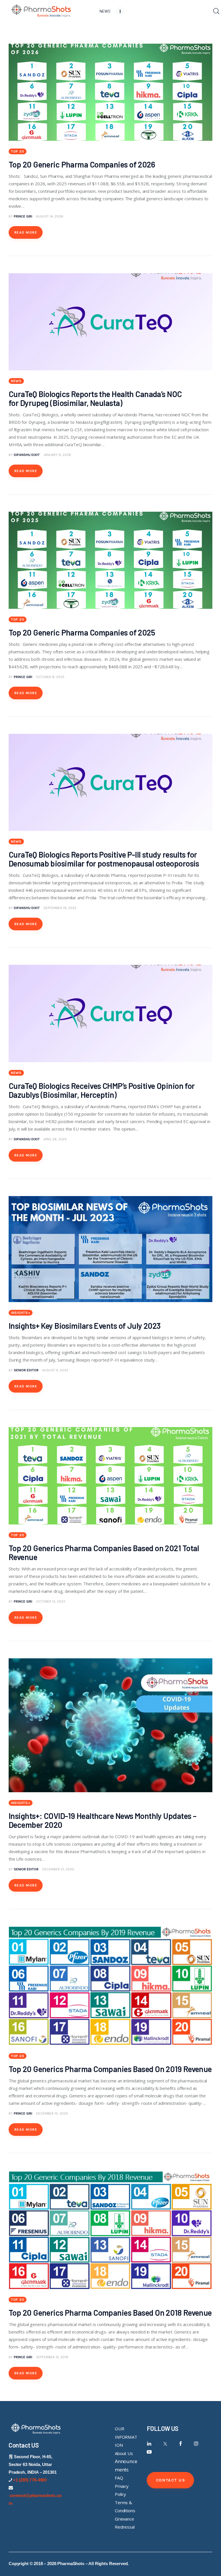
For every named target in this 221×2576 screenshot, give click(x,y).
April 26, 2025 (55, 1139)
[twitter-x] (165, 2444)
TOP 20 (18, 151)
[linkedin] (149, 2444)
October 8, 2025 (50, 677)
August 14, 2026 (50, 216)
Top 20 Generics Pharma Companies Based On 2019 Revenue (110, 2069)
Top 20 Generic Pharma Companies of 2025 (83, 632)
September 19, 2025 (60, 908)
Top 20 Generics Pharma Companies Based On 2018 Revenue (110, 2313)
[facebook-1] (181, 2444)
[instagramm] (196, 2444)
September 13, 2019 (52, 2357)
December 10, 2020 (52, 2113)
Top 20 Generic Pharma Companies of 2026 (83, 164)
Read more (26, 232)
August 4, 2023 (55, 1370)
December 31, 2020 (58, 1869)
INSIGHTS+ (21, 1313)
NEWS (16, 381)
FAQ (119, 2478)
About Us (124, 2453)
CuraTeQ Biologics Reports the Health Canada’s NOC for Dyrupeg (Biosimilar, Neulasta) (95, 398)
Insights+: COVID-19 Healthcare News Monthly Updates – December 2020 (102, 1820)
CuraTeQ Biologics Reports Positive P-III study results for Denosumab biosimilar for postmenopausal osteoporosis (105, 859)
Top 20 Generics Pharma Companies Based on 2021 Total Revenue (104, 1552)
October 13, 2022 (51, 1601)
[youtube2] (149, 2452)
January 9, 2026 (57, 455)
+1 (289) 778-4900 (30, 2480)
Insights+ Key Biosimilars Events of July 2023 (85, 1326)
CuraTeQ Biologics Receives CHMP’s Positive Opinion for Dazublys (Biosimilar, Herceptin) (102, 1090)
